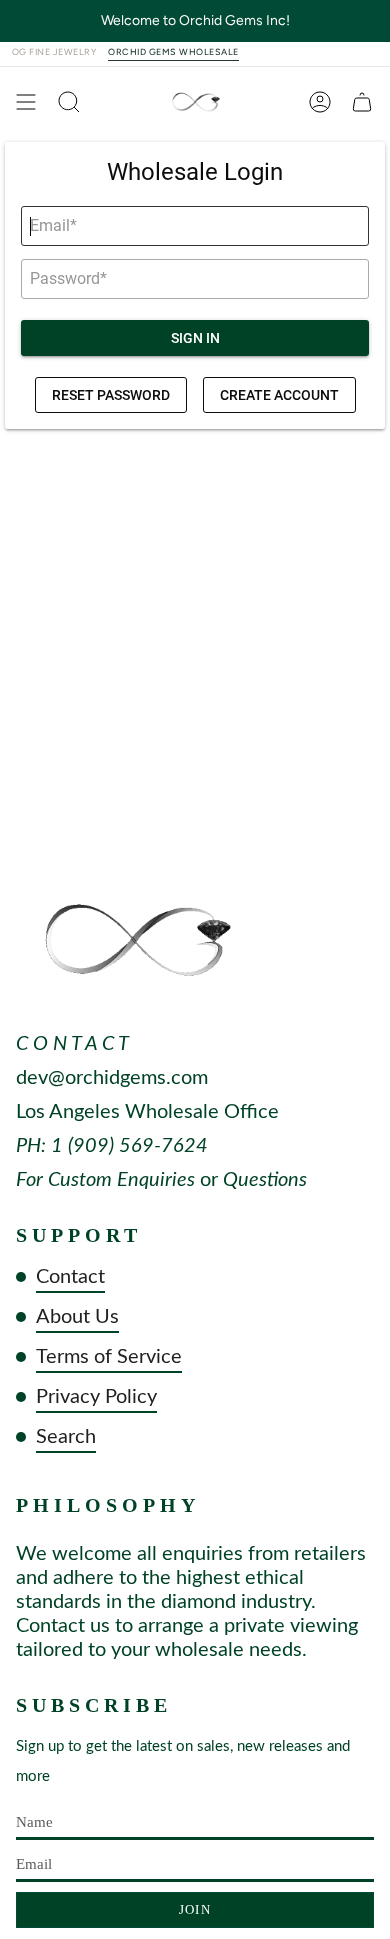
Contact (70, 1277)
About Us (77, 1317)
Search (66, 1437)
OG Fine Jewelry (54, 52)
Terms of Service (109, 1357)
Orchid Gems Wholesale (173, 52)
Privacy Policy (96, 1397)
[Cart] (362, 102)
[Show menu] (26, 102)
